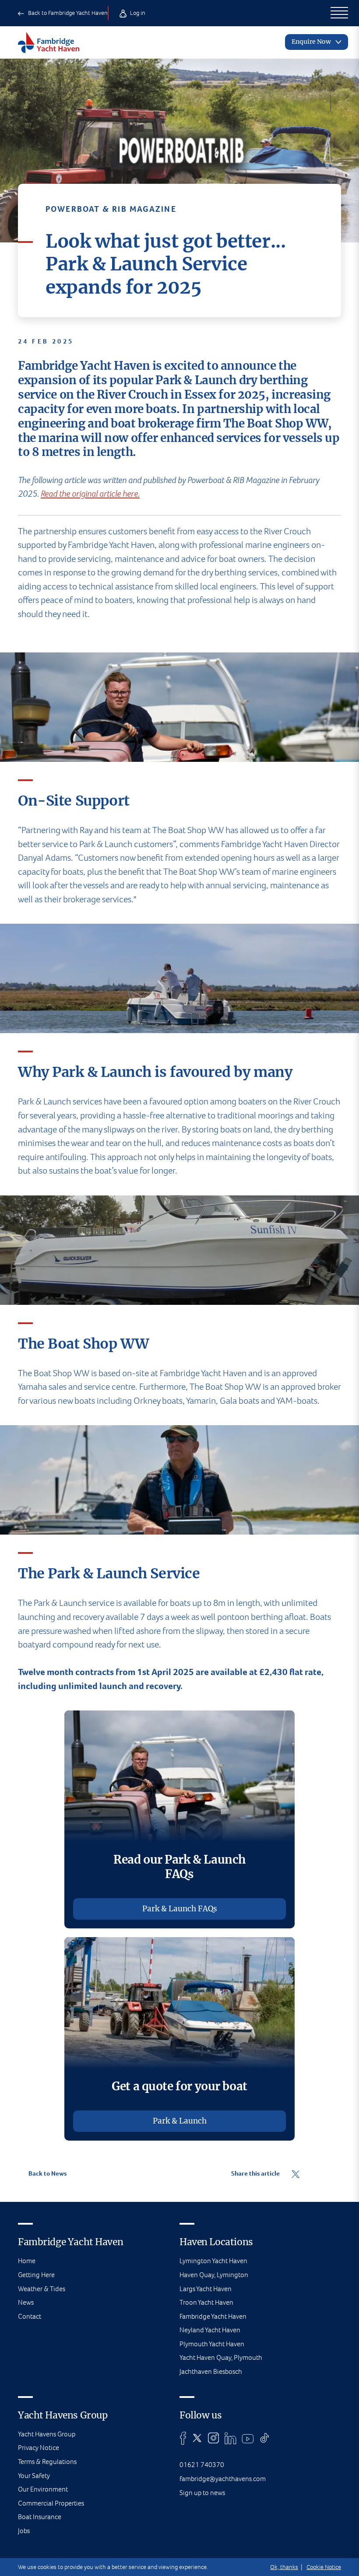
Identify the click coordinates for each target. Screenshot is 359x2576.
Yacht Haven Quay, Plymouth (221, 2357)
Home (27, 2261)
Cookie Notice (324, 2567)
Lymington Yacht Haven (213, 2261)
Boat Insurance (40, 2517)
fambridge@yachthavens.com (223, 2479)
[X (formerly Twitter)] (197, 2438)
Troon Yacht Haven (206, 2302)
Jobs (24, 2531)
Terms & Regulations (47, 2462)
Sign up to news (202, 2493)
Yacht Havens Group (47, 2434)
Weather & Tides (42, 2289)
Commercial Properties (51, 2503)
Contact (30, 2316)
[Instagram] (213, 2438)
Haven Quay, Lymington (214, 2275)
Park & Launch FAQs (180, 1909)
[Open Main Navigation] (340, 13)
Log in (137, 13)
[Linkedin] (230, 2438)
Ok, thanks (284, 2567)
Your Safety (34, 2476)
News (26, 2302)
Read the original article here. (90, 494)
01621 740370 (202, 2465)
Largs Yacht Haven (206, 2289)
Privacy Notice (39, 2448)
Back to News (47, 2173)
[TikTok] (265, 2438)
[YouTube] (248, 2438)
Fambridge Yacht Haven (213, 2316)
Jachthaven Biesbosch (211, 2371)
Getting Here (36, 2275)
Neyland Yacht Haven (210, 2330)
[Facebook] (183, 2438)
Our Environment (43, 2489)
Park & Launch (180, 2121)
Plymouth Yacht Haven (212, 2344)
